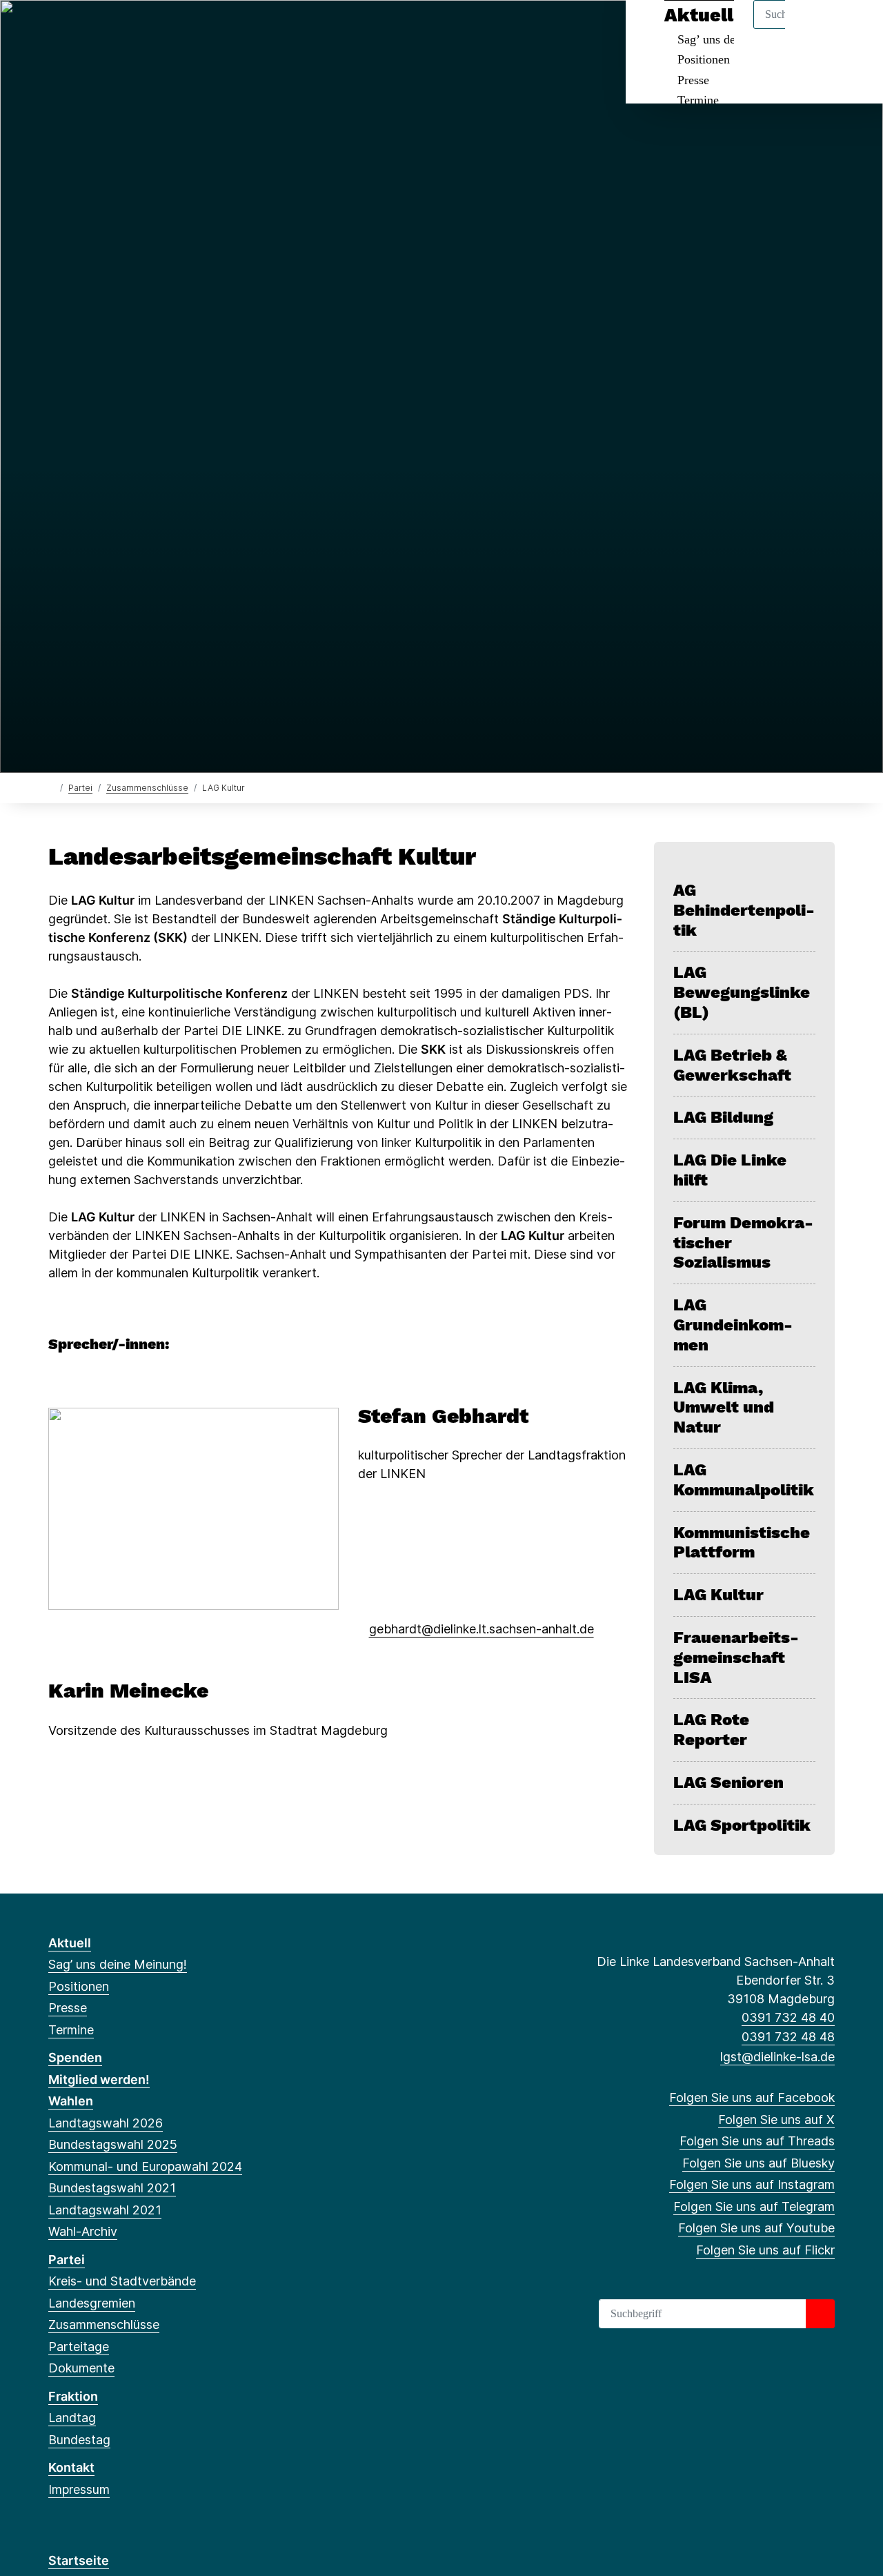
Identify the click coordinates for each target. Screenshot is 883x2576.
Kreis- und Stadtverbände (122, 2281)
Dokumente (81, 2368)
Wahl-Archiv (83, 2231)
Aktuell (70, 1943)
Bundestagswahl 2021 (112, 2188)
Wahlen (71, 2101)
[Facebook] (56, 29)
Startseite (79, 2560)
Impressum (79, 2489)
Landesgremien (92, 2303)
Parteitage (79, 2347)
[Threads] (101, 29)
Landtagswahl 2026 (106, 2123)
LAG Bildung (723, 1117)
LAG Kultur (718, 1595)
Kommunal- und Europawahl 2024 (145, 2166)
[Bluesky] (124, 29)
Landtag (72, 2418)
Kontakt (71, 2467)
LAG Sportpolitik (742, 1825)
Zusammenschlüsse (147, 788)
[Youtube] (191, 29)
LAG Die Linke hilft (730, 1170)
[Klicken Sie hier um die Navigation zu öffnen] (854, 29)
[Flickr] (214, 29)
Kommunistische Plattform (742, 1543)
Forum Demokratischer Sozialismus (743, 1243)
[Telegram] (169, 29)
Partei (80, 788)
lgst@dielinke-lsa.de (777, 2057)
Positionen (704, 59)
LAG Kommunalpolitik (744, 1480)
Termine (698, 100)
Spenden (75, 2057)
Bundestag (79, 2440)
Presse (693, 80)
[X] (78, 29)
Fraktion (73, 2396)
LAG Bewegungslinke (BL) (742, 992)
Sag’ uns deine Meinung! (118, 1964)
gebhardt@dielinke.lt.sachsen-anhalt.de (482, 1629)
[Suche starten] (820, 2314)
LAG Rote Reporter (711, 1730)
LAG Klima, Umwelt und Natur (724, 1408)
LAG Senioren (728, 1782)
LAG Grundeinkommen (733, 1325)
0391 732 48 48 (788, 2037)
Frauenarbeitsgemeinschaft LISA (736, 1658)
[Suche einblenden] (814, 29)
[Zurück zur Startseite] (51, 787)
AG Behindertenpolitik (744, 910)
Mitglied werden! (99, 2080)
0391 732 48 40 (788, 2017)
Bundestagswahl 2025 (113, 2144)
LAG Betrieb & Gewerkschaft (732, 1065)
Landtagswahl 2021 (105, 2210)
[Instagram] (147, 29)
